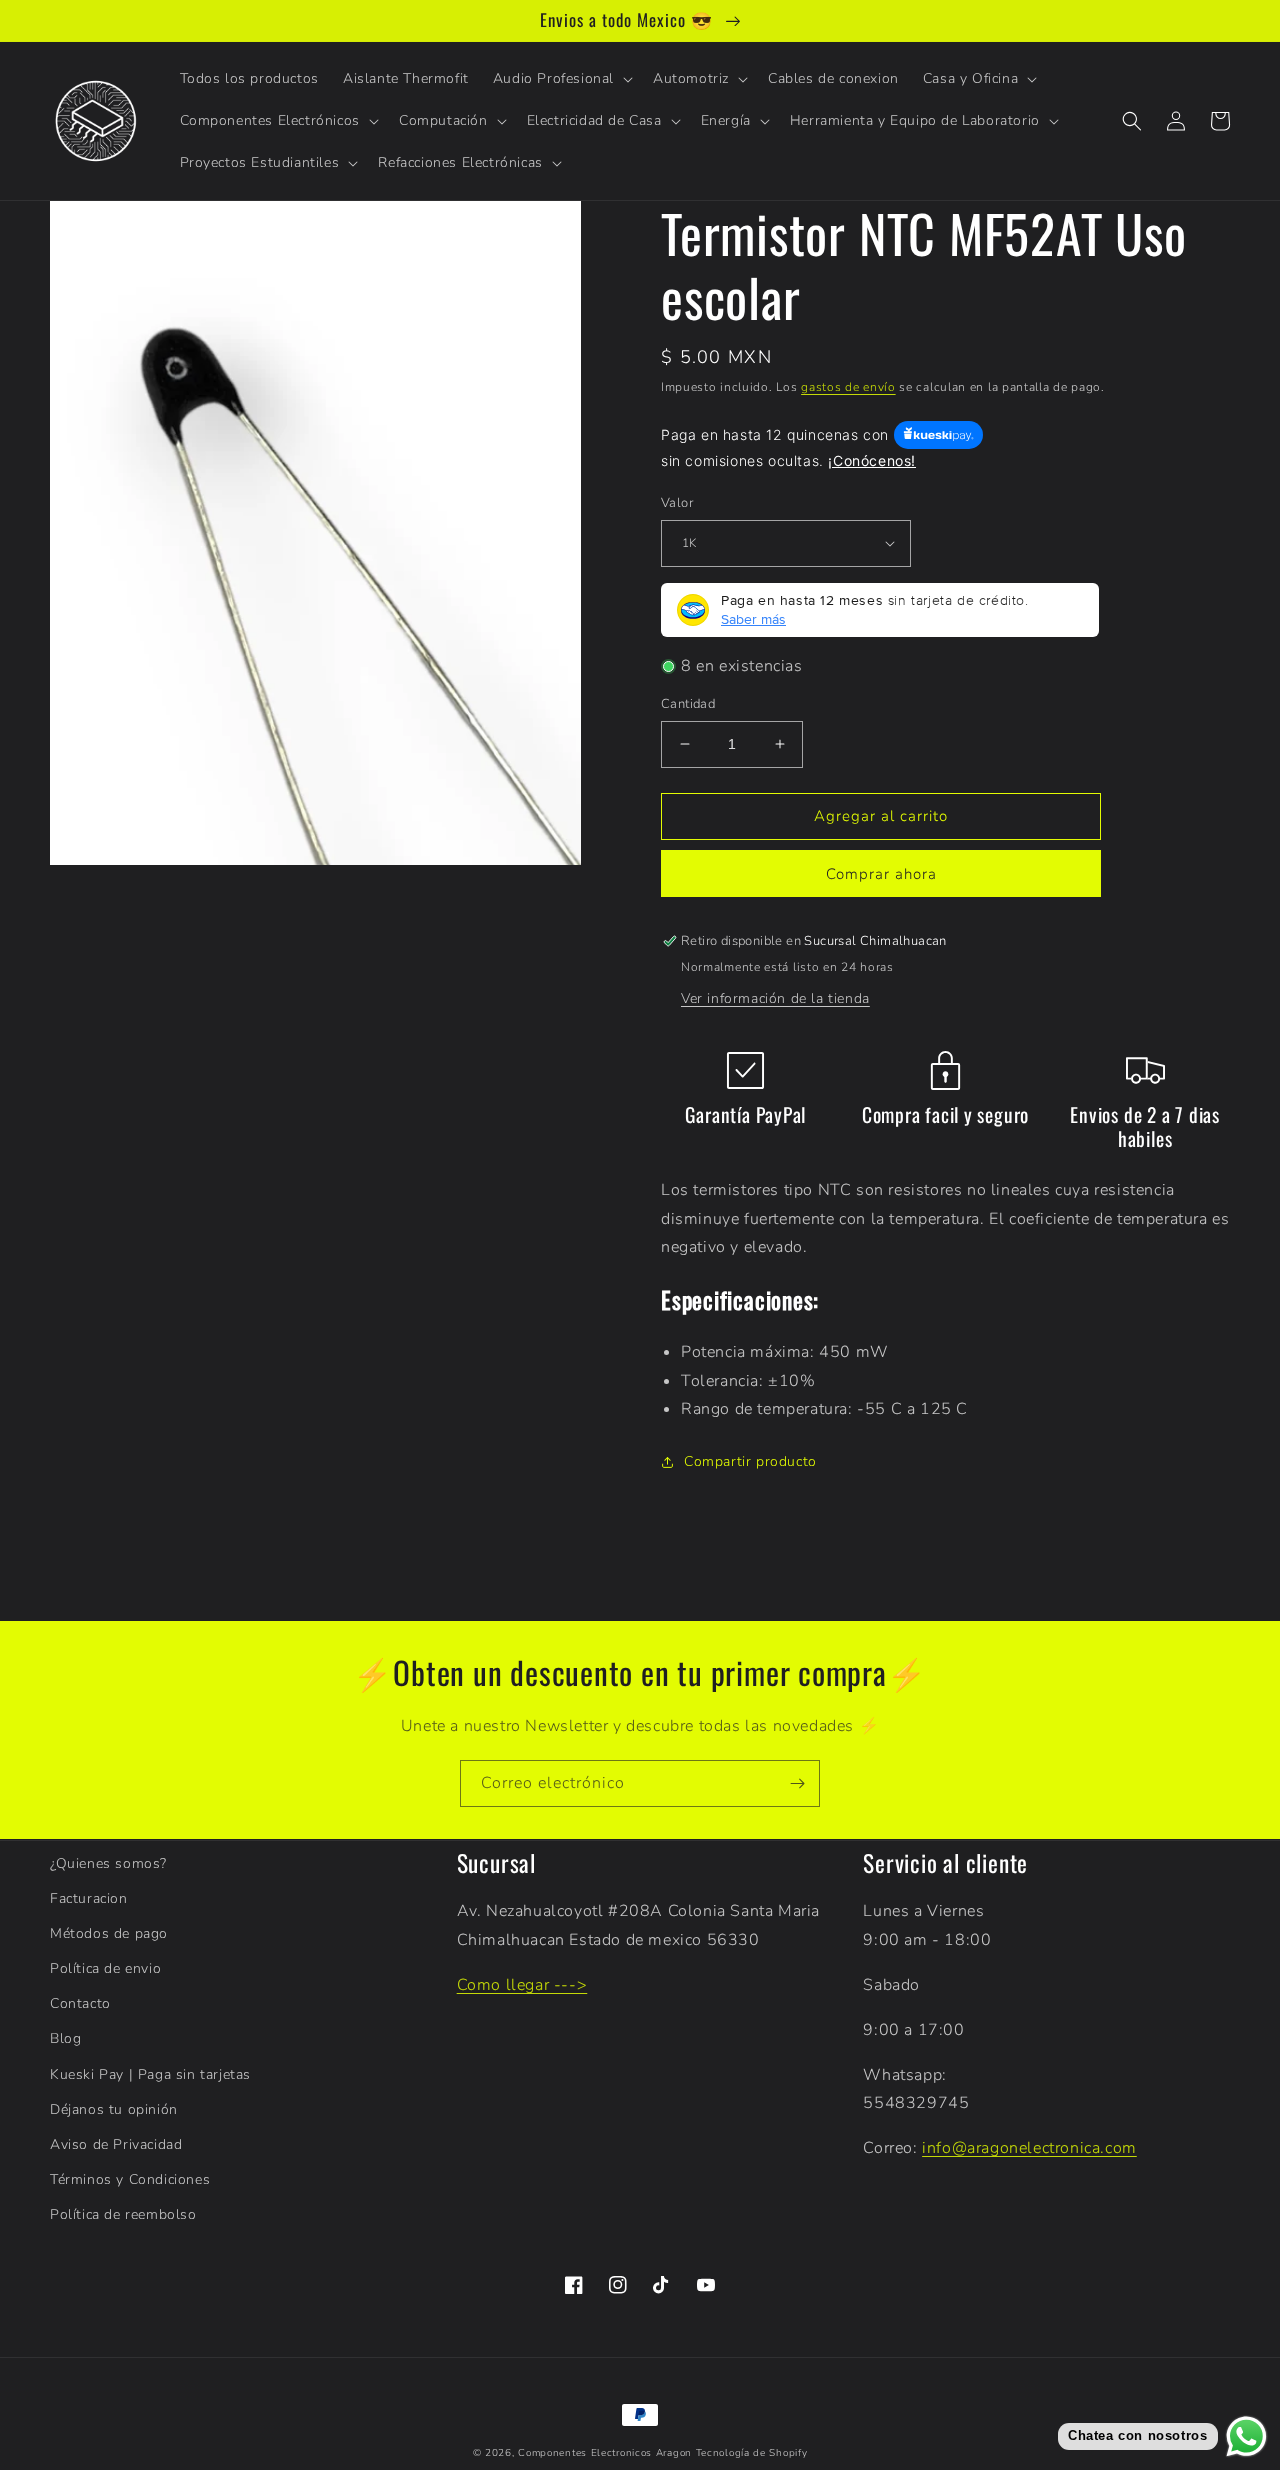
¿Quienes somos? (108, 1863)
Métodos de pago (109, 1933)
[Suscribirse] (797, 1783)
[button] (561, 79)
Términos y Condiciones (130, 2179)
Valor (677, 503)
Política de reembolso (123, 2214)
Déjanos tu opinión (114, 2109)
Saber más (753, 619)
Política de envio (105, 1968)
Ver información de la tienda (775, 998)
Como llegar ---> (522, 1985)
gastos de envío (848, 387)
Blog (65, 2038)
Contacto (80, 2003)
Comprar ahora (881, 874)
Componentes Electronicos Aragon (605, 2453)
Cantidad (688, 704)
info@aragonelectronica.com (1029, 2148)
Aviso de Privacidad (116, 2144)
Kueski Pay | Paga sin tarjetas (150, 2074)
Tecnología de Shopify (752, 2453)
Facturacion (89, 1898)
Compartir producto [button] (750, 1461)
